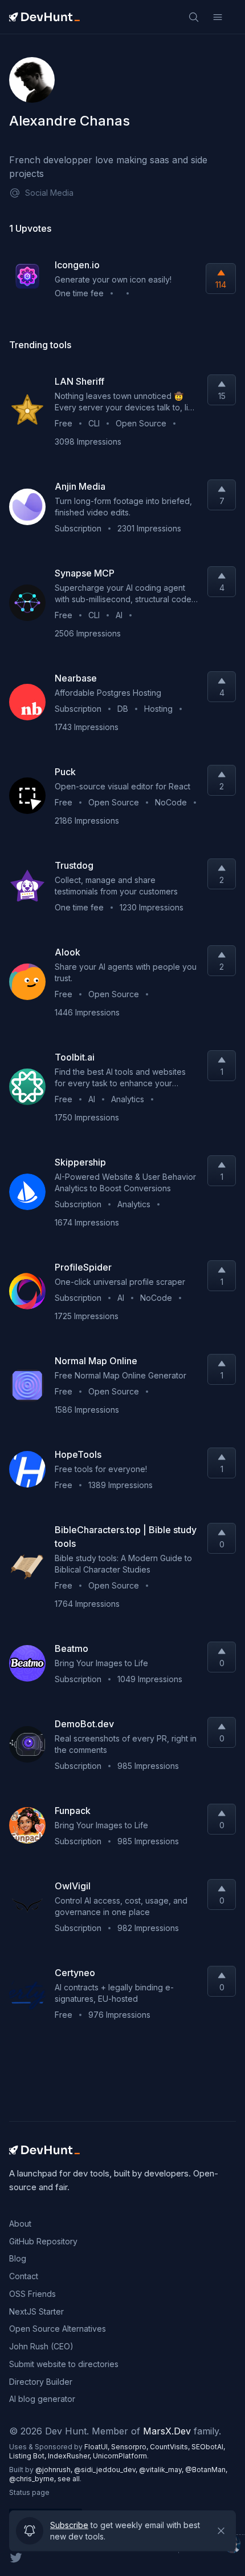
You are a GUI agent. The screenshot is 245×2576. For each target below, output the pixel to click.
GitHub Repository (43, 2241)
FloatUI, (98, 2447)
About (20, 2224)
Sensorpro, (130, 2447)
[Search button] (194, 17)
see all (69, 2479)
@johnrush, (55, 2470)
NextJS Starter (36, 2311)
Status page (29, 2492)
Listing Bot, (28, 2456)
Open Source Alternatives (58, 2329)
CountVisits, (171, 2447)
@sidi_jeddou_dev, (107, 2470)
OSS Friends (32, 2294)
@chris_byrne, (33, 2479)
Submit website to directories (64, 2364)
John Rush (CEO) (41, 2346)
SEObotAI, (208, 2447)
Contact (24, 2276)
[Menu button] (218, 17)
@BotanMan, (206, 2470)
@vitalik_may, (162, 2470)
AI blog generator (42, 2399)
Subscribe (69, 2523)
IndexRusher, (70, 2456)
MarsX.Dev (167, 2431)
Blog (18, 2258)
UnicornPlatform (120, 2456)
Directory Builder (41, 2382)
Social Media (49, 193)
